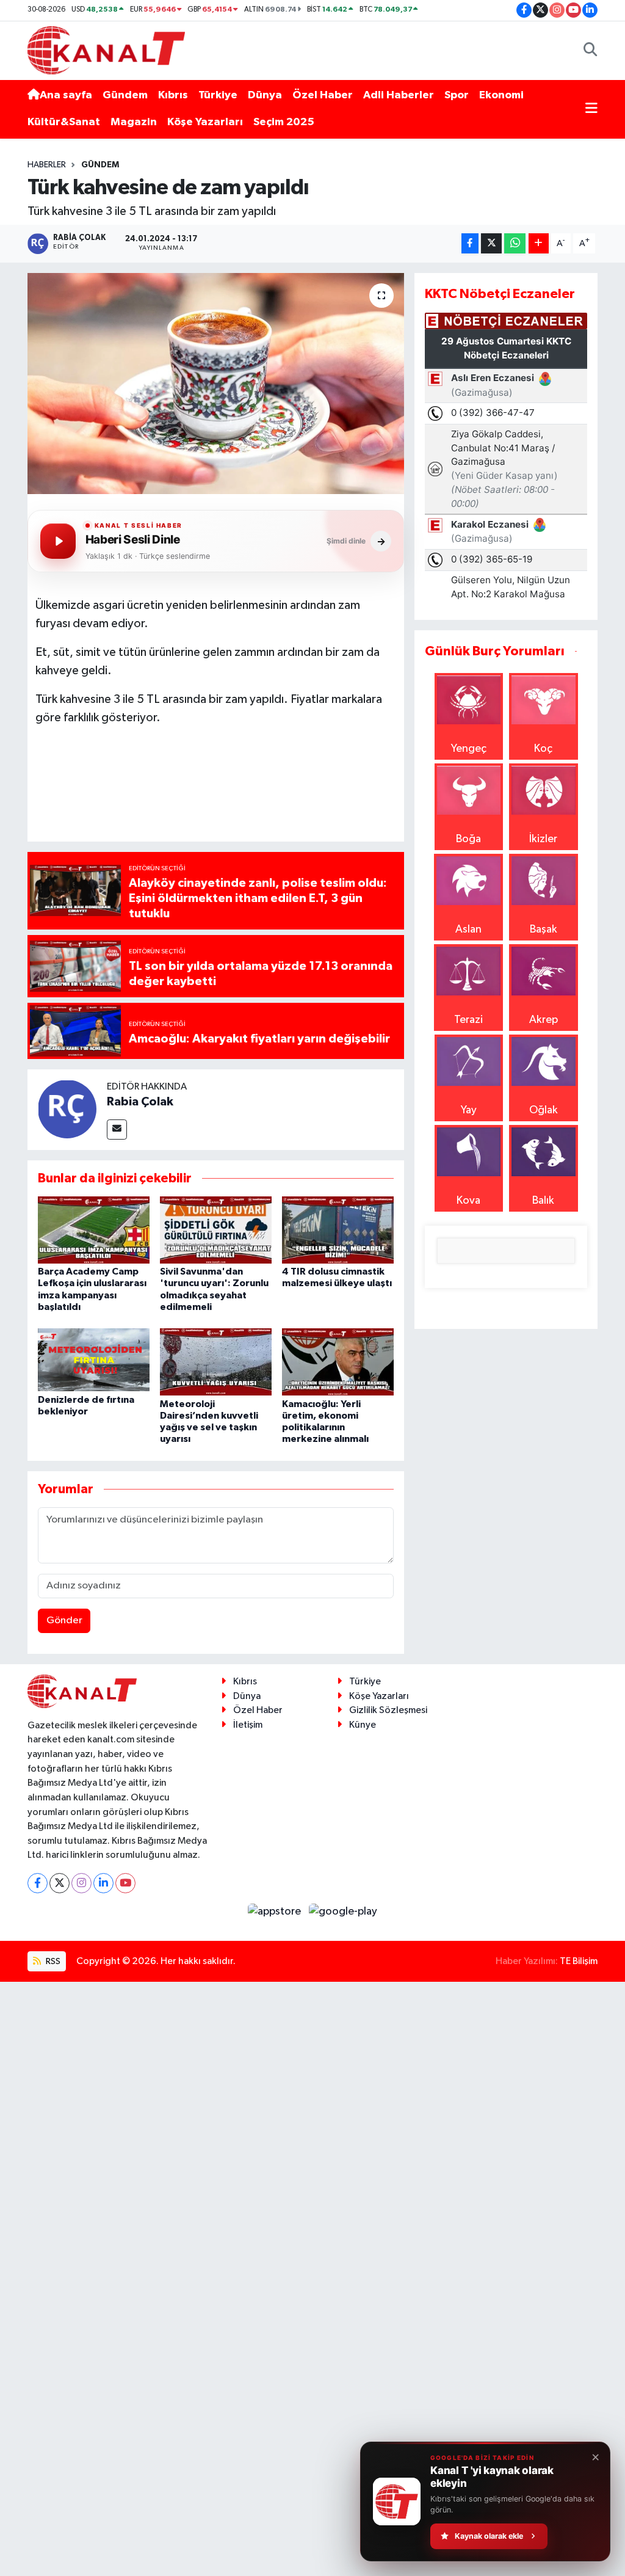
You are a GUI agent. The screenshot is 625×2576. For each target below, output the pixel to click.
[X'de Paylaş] (491, 243)
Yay (469, 1110)
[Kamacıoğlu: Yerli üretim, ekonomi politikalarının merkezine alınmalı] (338, 1362)
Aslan (468, 930)
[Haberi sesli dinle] (58, 541)
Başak (544, 930)
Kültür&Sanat (64, 122)
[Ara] (591, 50)
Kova (468, 1201)
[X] (60, 1883)
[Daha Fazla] (539, 243)
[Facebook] (38, 1883)
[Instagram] (81, 1883)
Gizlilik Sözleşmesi (388, 1710)
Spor (457, 95)
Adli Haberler (399, 95)
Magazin (134, 122)
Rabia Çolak (140, 1102)
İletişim (248, 1725)
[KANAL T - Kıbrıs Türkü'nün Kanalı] (106, 50)
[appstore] (276, 1912)
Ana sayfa (66, 95)
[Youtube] (125, 1883)
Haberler (47, 165)
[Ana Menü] (591, 109)
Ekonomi (501, 95)
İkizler (543, 839)
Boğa (468, 839)
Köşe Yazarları (205, 122)
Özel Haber (323, 95)
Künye (363, 1725)
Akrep (544, 1020)
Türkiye (218, 95)
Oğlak (544, 1110)
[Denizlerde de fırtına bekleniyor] (94, 1359)
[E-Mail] (117, 1130)
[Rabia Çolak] (67, 1108)
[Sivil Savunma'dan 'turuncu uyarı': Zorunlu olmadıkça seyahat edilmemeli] (216, 1229)
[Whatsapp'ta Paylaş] (515, 243)
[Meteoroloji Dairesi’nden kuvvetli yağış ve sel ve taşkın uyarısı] (216, 1362)
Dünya (265, 95)
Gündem (125, 95)
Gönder (64, 1621)
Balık (543, 1201)
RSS (52, 1961)
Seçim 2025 (284, 122)
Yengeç (469, 749)
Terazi (468, 1020)
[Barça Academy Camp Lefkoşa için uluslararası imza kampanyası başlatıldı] (94, 1229)
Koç (543, 749)
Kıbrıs (173, 95)
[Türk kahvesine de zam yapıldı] (216, 384)
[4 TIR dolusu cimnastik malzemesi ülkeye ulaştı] (338, 1229)
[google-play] (343, 1912)
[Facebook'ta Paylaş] (470, 243)
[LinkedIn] (103, 1883)
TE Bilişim (579, 1961)
